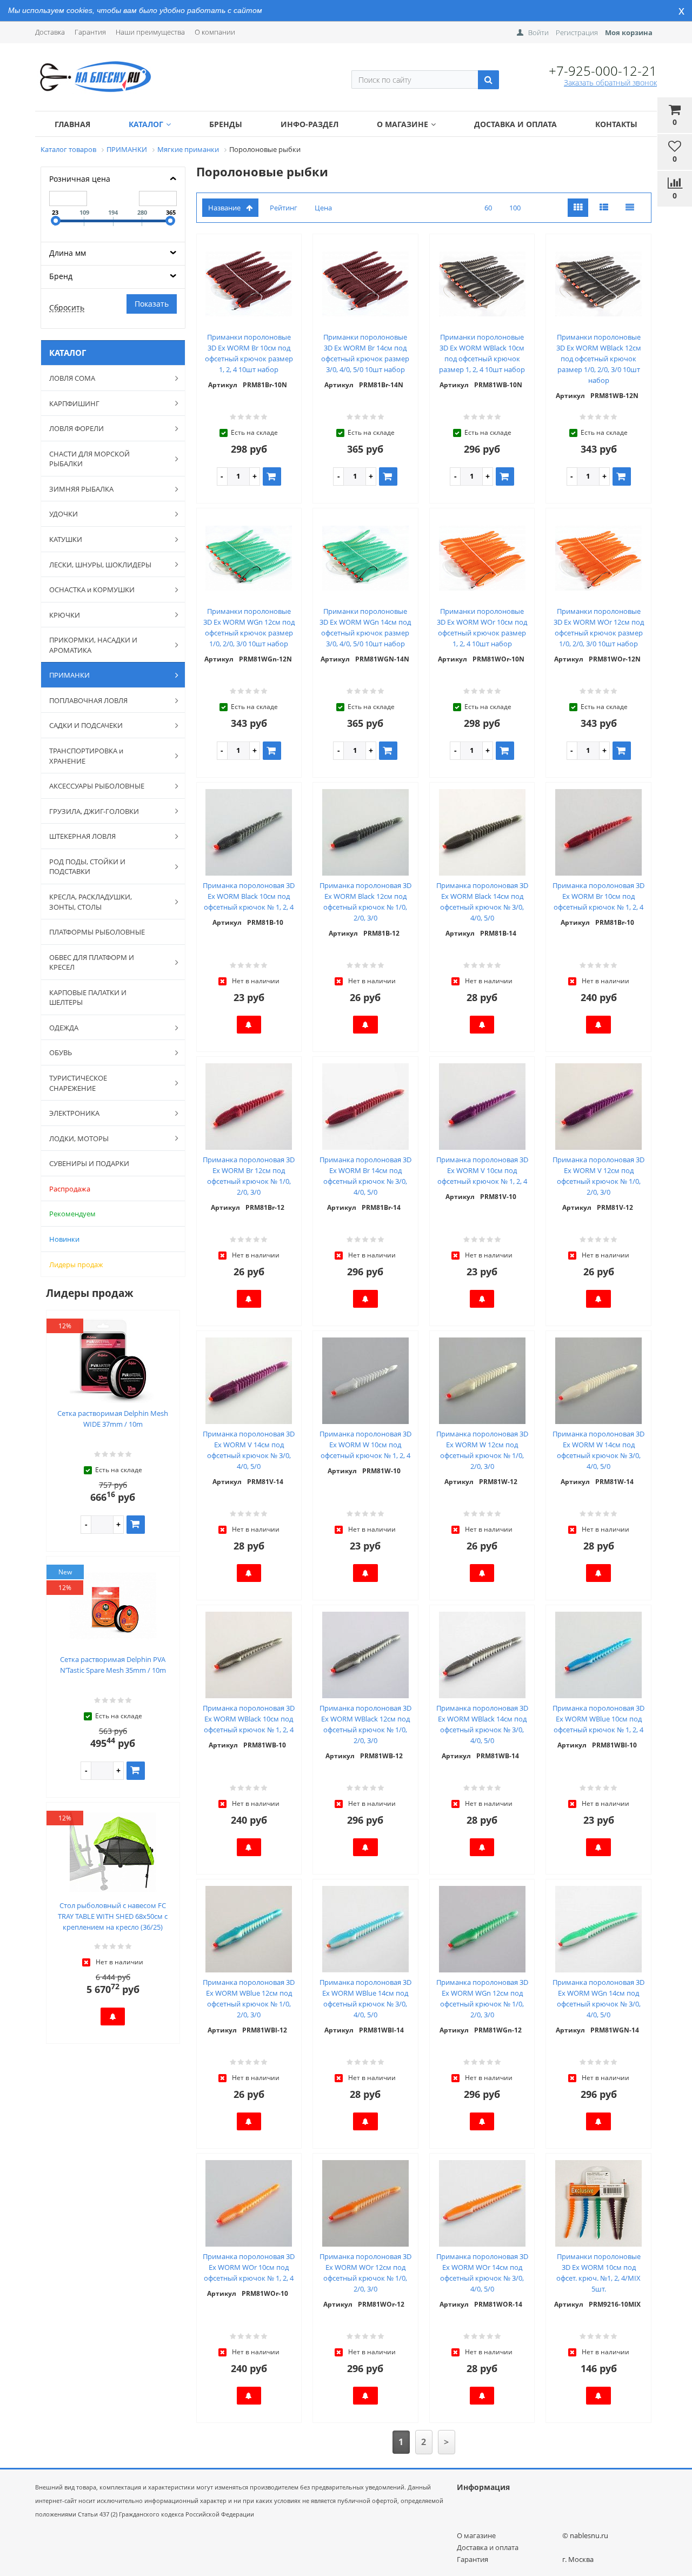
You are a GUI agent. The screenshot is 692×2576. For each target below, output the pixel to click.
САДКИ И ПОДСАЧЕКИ (86, 725)
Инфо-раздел (310, 124)
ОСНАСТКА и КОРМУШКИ (92, 590)
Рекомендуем (72, 1214)
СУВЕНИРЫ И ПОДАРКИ (89, 1163)
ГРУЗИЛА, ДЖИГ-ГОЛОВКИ (94, 811)
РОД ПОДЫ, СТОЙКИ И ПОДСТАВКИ (87, 867)
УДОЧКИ (64, 514)
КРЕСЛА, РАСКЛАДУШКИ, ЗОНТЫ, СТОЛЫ (91, 902)
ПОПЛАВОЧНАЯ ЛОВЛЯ (88, 700)
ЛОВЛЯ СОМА (72, 378)
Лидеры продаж (76, 1264)
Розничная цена (80, 179)
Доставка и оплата (515, 124)
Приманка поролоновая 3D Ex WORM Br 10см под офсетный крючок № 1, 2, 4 (598, 896)
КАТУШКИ (66, 539)
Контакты (616, 124)
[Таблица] (630, 208)
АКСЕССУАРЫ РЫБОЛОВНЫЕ (97, 786)
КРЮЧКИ (65, 615)
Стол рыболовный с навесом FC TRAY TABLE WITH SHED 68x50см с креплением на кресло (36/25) (113, 1916)
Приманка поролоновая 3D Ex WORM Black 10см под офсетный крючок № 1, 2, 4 (249, 896)
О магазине (402, 124)
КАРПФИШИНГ (74, 403)
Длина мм (68, 253)
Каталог (146, 124)
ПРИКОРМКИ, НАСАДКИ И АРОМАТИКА (93, 645)
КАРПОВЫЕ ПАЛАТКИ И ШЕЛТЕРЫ (88, 998)
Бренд (61, 276)
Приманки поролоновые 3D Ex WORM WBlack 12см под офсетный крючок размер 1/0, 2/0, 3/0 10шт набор (599, 359)
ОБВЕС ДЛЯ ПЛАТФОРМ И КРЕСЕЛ (92, 962)
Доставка (50, 32)
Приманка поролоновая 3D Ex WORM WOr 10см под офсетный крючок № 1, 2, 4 (249, 2267)
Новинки (64, 1239)
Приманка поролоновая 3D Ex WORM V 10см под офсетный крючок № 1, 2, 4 (482, 1170)
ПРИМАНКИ (69, 675)
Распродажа (70, 1189)
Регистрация (577, 32)
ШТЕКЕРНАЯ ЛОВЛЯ (82, 836)
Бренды (226, 124)
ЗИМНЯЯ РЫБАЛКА (81, 489)
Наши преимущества (150, 32)
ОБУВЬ (61, 1052)
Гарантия (90, 32)
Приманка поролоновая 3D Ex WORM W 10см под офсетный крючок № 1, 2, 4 (365, 1445)
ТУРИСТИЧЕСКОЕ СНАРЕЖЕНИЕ (78, 1083)
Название (224, 208)
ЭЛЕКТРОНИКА (74, 1113)
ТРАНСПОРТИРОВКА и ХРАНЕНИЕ (86, 756)
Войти (538, 32)
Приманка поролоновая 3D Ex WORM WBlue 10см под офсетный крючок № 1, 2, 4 (598, 1719)
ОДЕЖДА (64, 1028)
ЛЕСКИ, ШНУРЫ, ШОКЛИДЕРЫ (100, 565)
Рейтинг (284, 208)
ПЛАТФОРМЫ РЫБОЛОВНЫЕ (97, 932)
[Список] (604, 208)
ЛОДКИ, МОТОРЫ (79, 1138)
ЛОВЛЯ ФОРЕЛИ (76, 428)
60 (488, 208)
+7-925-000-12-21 (603, 71)
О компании (215, 32)
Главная (72, 124)
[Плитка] (578, 208)
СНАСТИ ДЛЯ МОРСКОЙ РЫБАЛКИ (89, 459)
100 (515, 208)
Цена (323, 208)
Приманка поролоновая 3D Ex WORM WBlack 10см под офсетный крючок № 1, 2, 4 (249, 1719)
